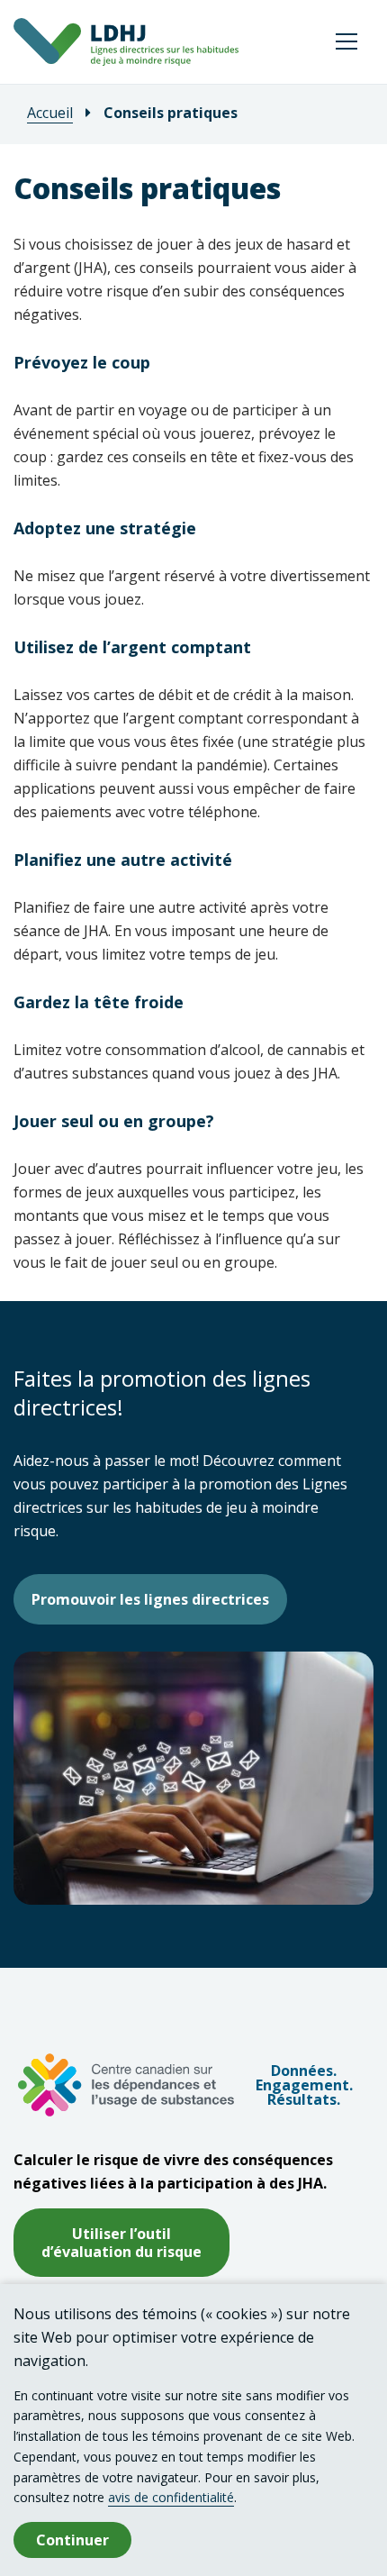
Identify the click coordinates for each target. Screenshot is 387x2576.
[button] (346, 41)
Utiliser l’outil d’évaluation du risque (121, 2243)
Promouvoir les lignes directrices (150, 1599)
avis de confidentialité (171, 2497)
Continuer (72, 2540)
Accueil (50, 113)
